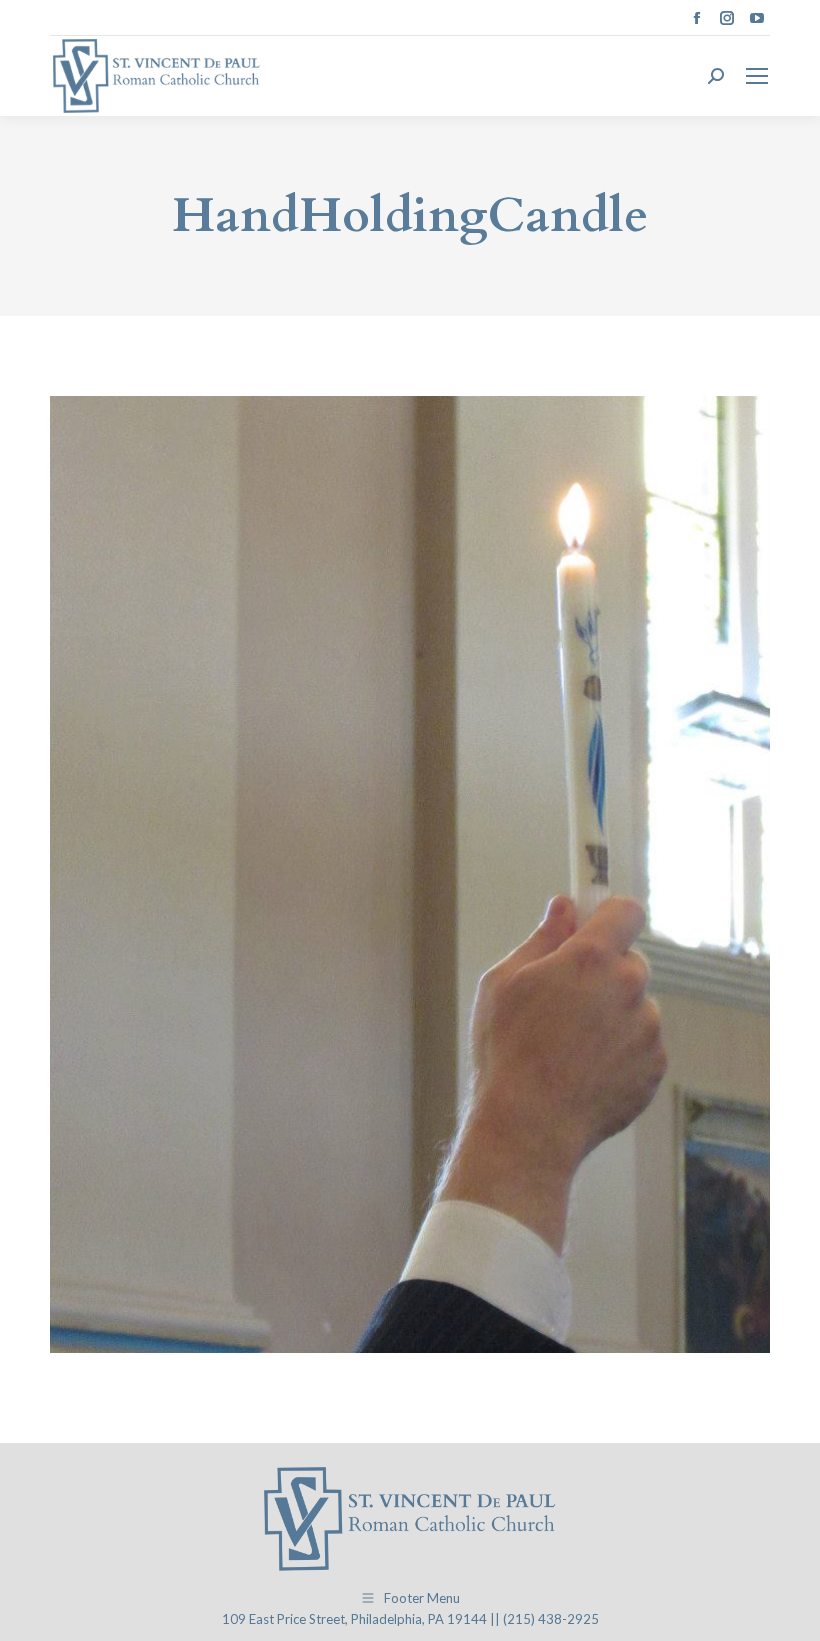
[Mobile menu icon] (757, 76)
